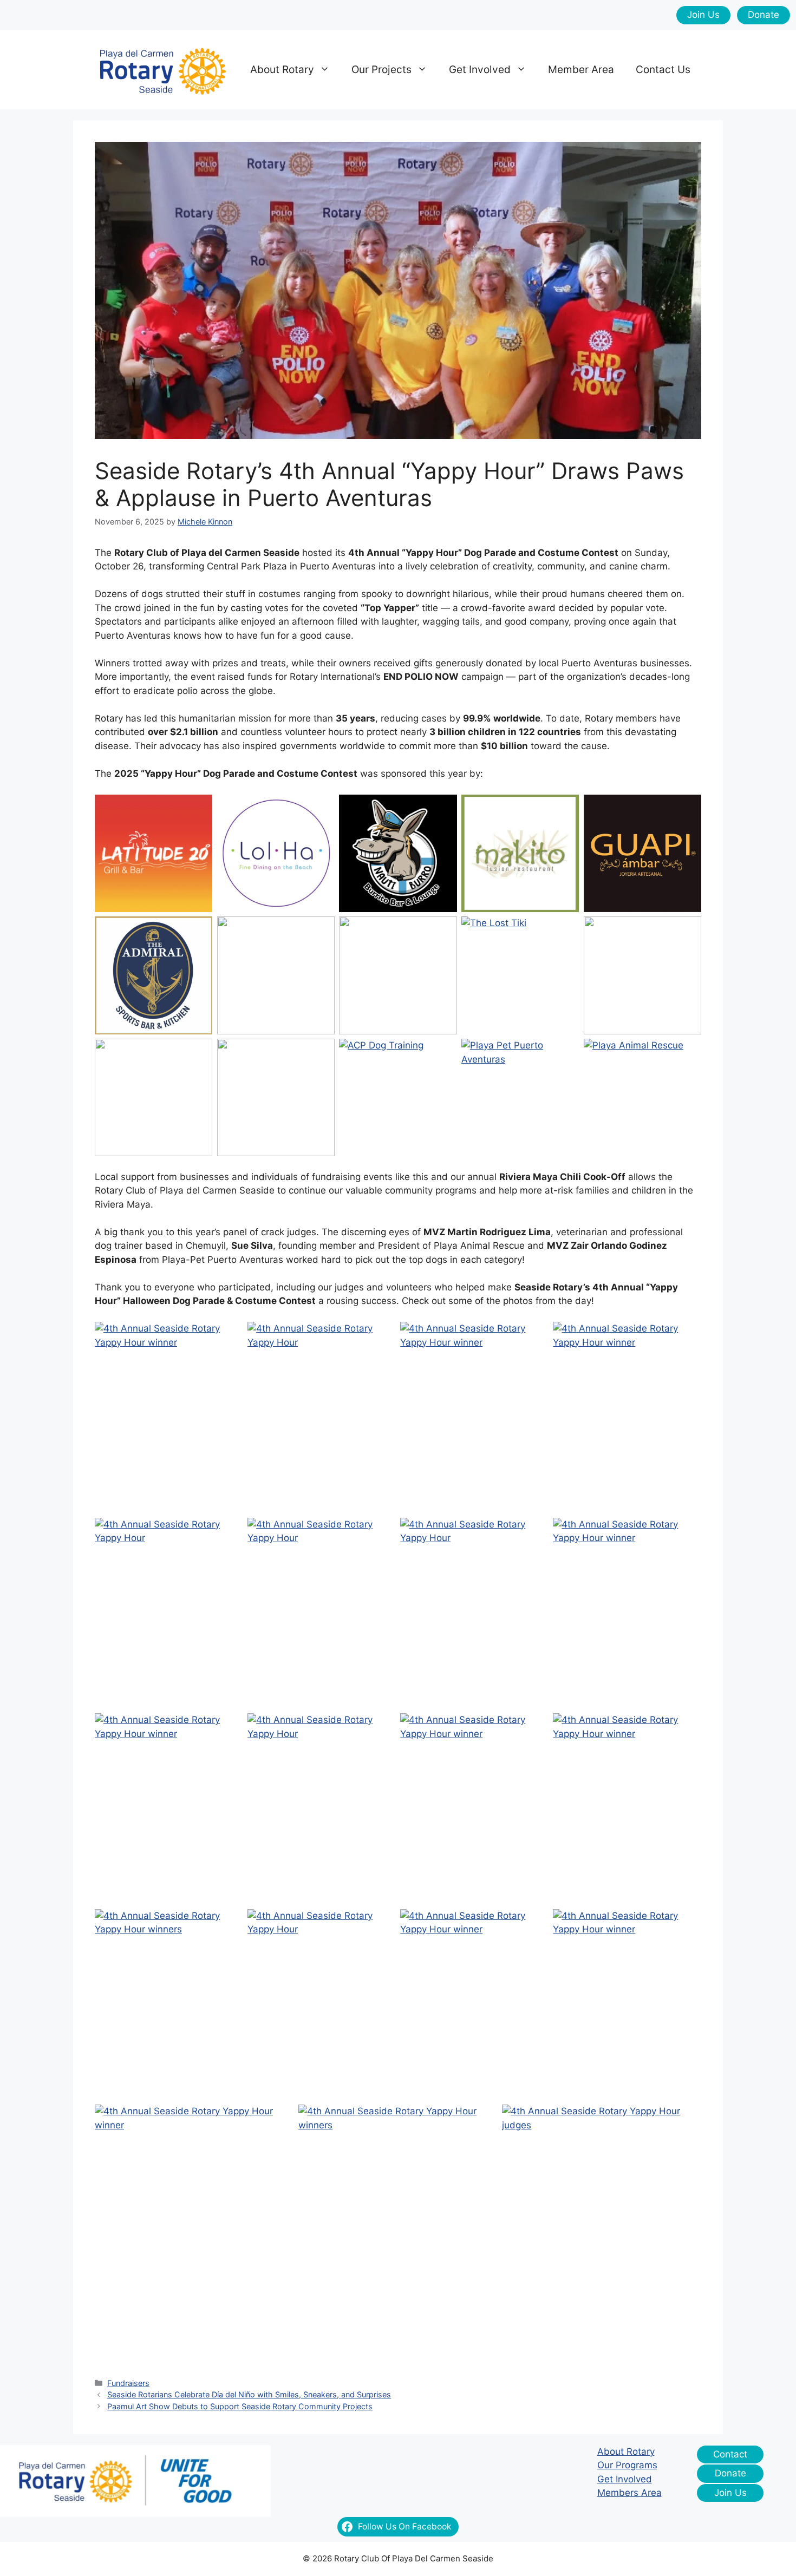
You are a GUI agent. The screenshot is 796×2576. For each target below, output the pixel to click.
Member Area (581, 70)
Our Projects (381, 70)
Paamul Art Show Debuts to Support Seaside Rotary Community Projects (240, 2406)
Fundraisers (128, 2383)
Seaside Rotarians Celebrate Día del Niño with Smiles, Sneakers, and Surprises (249, 2394)
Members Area (629, 2493)
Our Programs (627, 2465)
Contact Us (663, 70)
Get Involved (480, 70)
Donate (764, 15)
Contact (730, 2454)
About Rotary (282, 70)
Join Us (703, 15)
